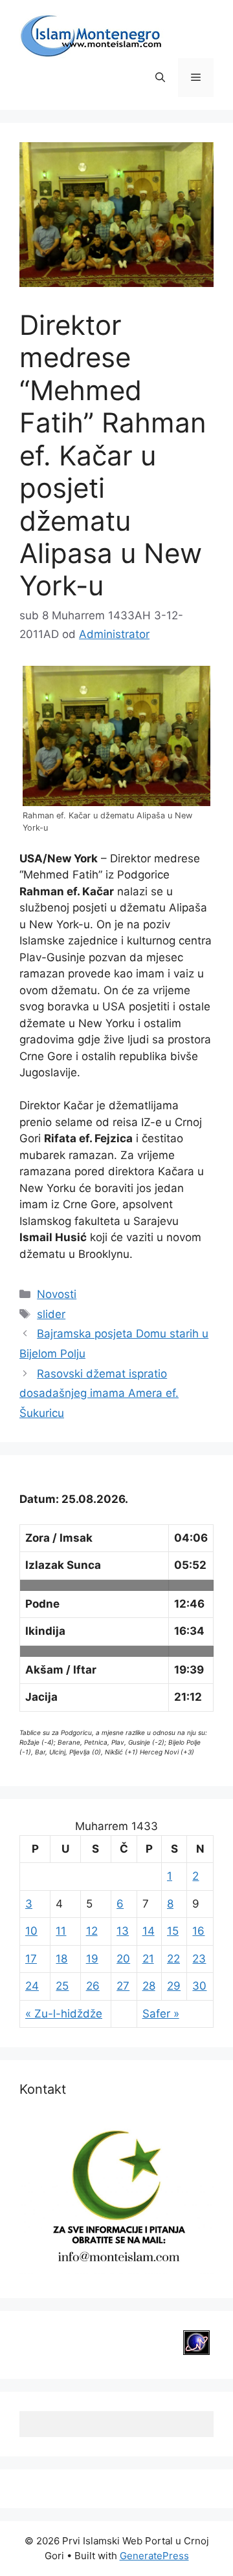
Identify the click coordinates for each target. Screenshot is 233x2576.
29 (174, 1986)
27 (123, 1986)
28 (149, 1986)
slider (51, 1314)
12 (92, 1931)
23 (199, 1959)
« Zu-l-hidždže (64, 2014)
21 (148, 1959)
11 (61, 1931)
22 (173, 1959)
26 (93, 1986)
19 (92, 1959)
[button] (160, 78)
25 (62, 1986)
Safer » (161, 2014)
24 (32, 1986)
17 (31, 1959)
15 (173, 1931)
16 (198, 1931)
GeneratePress (154, 2556)
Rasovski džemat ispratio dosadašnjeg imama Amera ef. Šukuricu (99, 1393)
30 (199, 1986)
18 (61, 1959)
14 (149, 1931)
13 (123, 1931)
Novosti (57, 1294)
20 (123, 1959)
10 (31, 1931)
